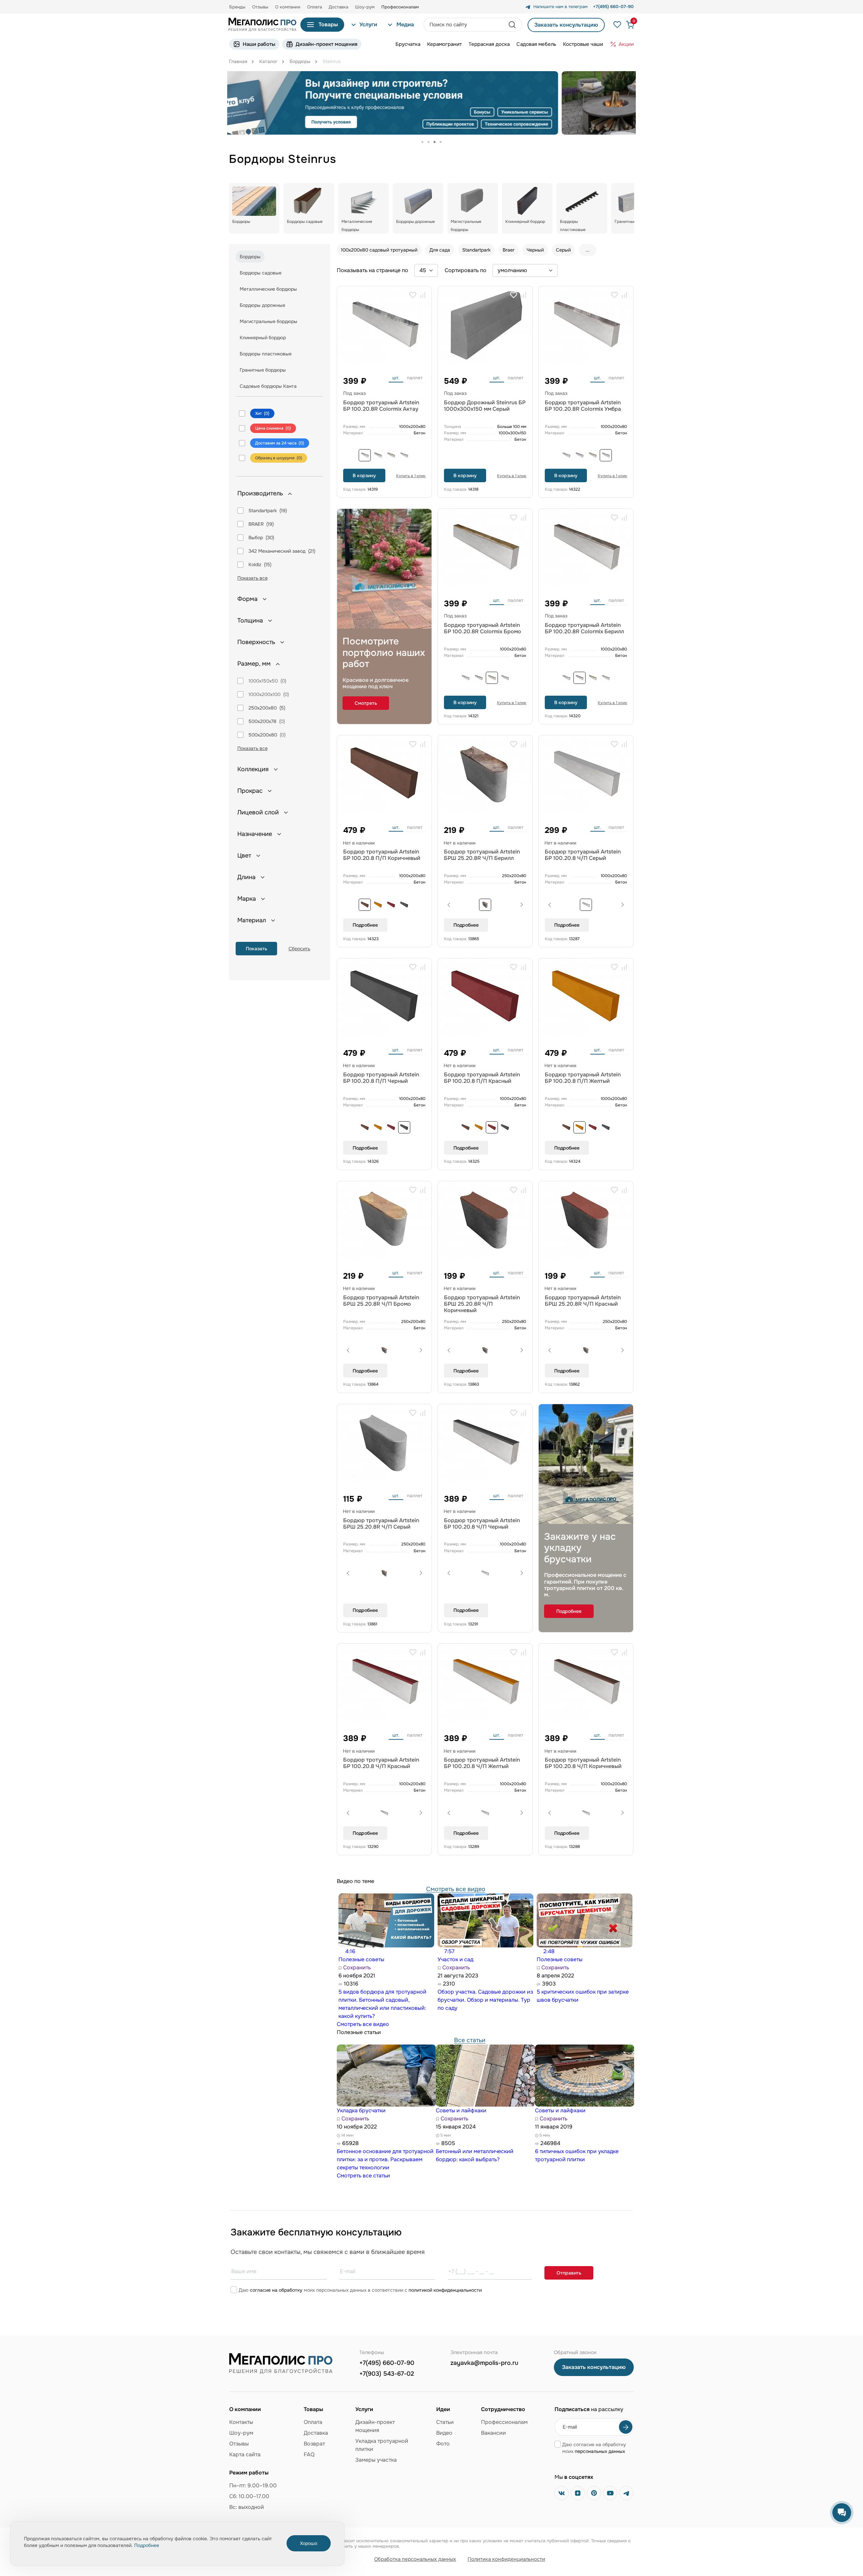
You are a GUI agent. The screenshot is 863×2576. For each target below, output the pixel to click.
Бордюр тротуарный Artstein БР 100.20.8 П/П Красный (482, 1078)
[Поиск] (513, 25)
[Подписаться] (626, 2427)
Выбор (256, 538)
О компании (288, 7)
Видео (444, 2433)
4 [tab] (441, 142)
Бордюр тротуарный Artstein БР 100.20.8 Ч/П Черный (482, 1524)
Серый (563, 250)
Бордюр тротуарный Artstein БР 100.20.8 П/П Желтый (583, 1078)
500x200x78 (262, 721)
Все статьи (470, 2040)
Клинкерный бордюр (263, 338)
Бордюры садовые (261, 273)
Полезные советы (361, 1959)
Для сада (440, 250)
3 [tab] (435, 142)
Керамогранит (444, 44)
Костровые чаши (583, 44)
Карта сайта (245, 2454)
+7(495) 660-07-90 (387, 2363)
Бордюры (250, 257)
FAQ (309, 2454)
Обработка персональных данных (415, 2559)
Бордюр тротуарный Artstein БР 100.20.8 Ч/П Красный (381, 1763)
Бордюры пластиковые (266, 354)
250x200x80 (263, 708)
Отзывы (260, 7)
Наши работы (259, 44)
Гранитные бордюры (263, 370)
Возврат (314, 2444)
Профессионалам (504, 2422)
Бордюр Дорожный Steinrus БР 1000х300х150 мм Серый (485, 406)
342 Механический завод (277, 551)
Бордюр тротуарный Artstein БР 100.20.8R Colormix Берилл (584, 628)
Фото (443, 2444)
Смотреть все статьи (363, 2176)
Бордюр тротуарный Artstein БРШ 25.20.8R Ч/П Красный (583, 1301)
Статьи (445, 2422)
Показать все (252, 578)
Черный (535, 250)
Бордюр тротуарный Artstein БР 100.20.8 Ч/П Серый (583, 855)
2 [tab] (428, 142)
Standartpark (263, 511)
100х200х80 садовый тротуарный (379, 250)
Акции (626, 44)
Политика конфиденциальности (506, 2559)
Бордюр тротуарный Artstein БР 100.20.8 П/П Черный (381, 1078)
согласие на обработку (276, 2290)
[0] (627, 25)
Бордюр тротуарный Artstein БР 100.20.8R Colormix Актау (381, 406)
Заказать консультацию (566, 25)
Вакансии (494, 2433)
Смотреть (366, 703)
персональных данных (600, 2451)
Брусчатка (408, 44)
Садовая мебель (536, 44)
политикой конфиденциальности (445, 2290)
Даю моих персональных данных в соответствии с (360, 2290)
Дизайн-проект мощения (326, 44)
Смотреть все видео (456, 1889)
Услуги (368, 24)
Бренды (237, 7)
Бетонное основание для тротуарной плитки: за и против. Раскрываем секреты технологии (385, 2159)
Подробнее (365, 925)
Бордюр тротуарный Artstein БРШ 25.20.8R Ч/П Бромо (381, 1301)
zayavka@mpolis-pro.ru (484, 2363)
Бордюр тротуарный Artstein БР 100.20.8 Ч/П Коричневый (583, 1763)
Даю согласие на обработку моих (594, 2448)
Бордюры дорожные (262, 305)
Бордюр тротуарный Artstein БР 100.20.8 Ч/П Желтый (482, 1763)
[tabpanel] (431, 103)
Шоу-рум (365, 7)
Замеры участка (376, 2460)
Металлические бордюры (268, 289)
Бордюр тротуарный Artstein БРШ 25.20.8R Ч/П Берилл (482, 855)
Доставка (338, 7)
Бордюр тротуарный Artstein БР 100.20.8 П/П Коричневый (382, 855)
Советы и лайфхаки (461, 2110)
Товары (328, 24)
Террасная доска (489, 44)
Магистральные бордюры (269, 321)
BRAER (256, 524)
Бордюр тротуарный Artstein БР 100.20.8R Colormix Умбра (583, 406)
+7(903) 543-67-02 (387, 2374)
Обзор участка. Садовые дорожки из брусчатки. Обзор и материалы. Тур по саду (485, 2000)
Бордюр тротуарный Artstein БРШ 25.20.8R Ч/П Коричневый (482, 1304)
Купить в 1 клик (411, 476)
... (588, 250)
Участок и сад (455, 1959)
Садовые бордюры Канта (268, 386)
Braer (509, 250)
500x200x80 (263, 735)
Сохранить (356, 1967)
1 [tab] (422, 142)
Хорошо (309, 2543)
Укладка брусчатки (361, 2110)
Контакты (241, 2422)
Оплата (315, 7)
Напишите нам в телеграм (560, 7)
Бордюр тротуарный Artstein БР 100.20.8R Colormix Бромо (483, 628)
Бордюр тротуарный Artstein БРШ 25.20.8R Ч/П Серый (381, 1524)
